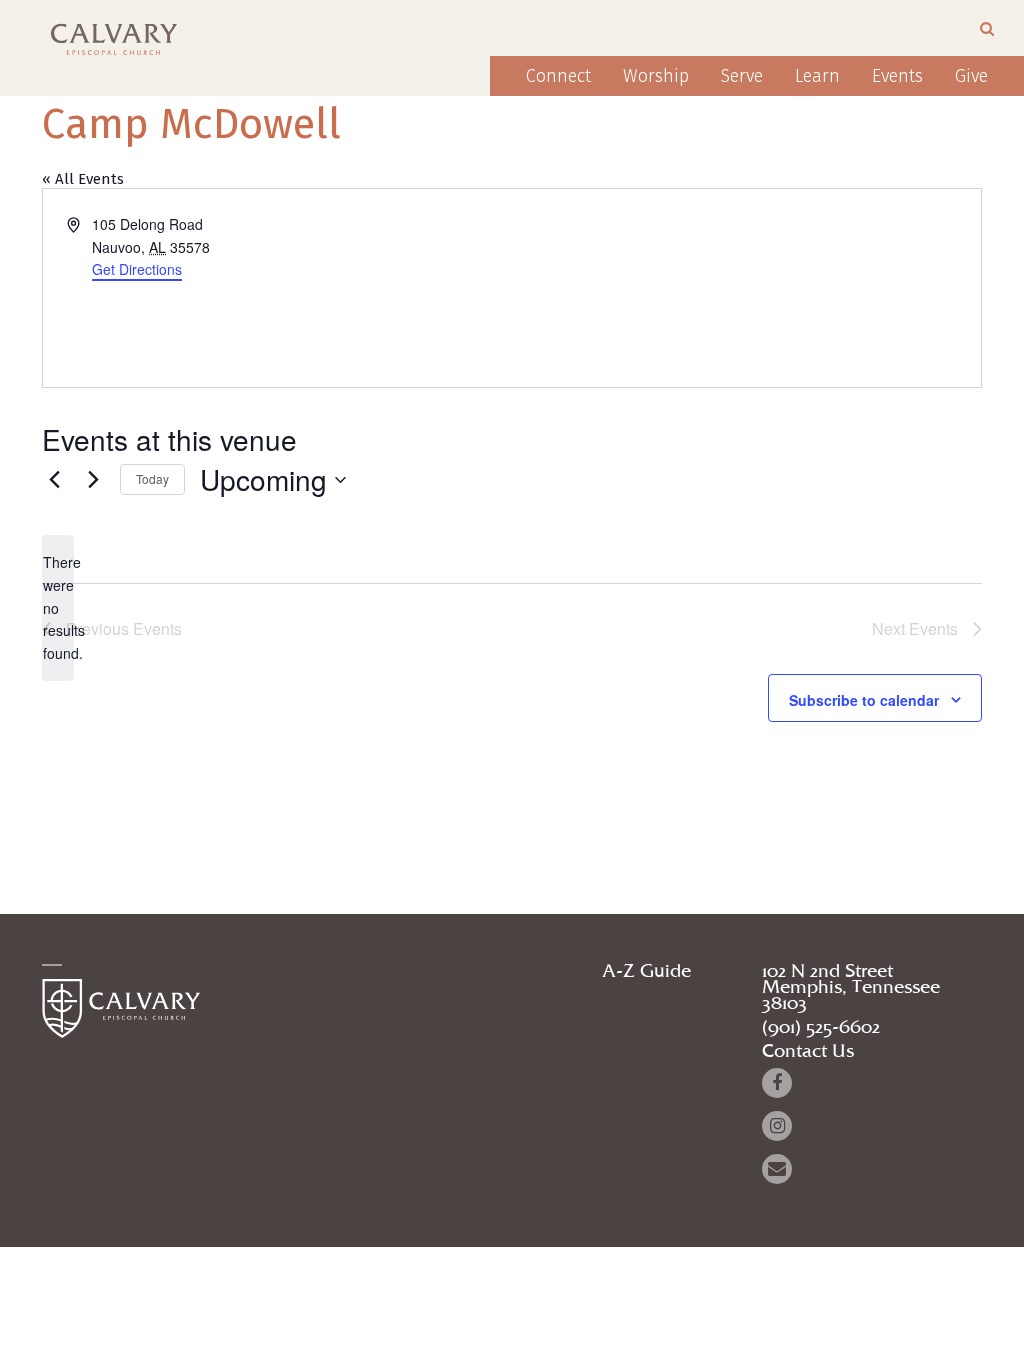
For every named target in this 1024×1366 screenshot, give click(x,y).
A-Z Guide (646, 972)
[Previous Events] (54, 480)
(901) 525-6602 (821, 1028)
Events (897, 76)
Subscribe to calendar (864, 700)
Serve (742, 76)
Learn (817, 76)
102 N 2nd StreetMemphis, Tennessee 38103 (851, 988)
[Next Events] (93, 480)
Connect (558, 76)
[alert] (58, 607)
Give (971, 76)
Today (152, 478)
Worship (656, 76)
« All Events (83, 179)
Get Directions (137, 269)
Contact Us (808, 1052)
